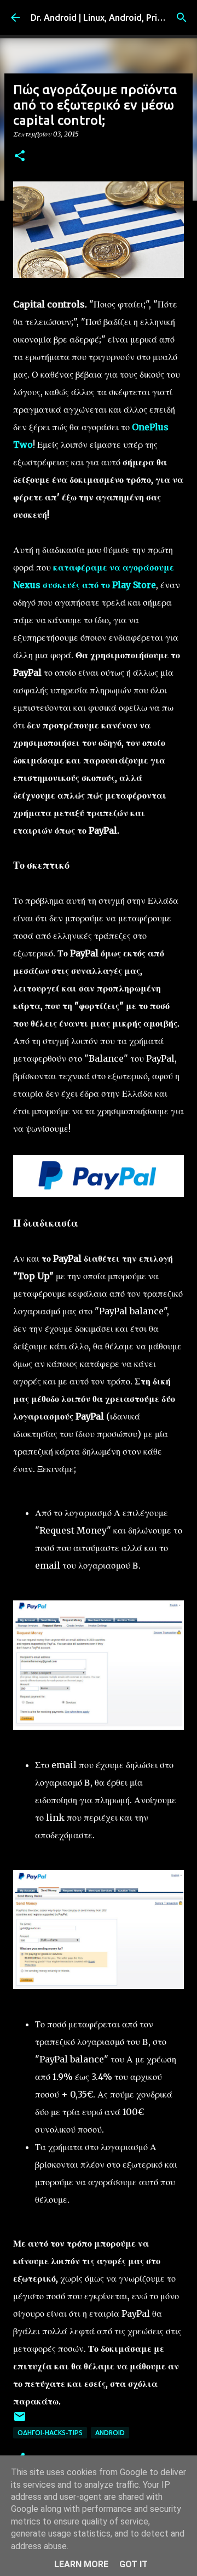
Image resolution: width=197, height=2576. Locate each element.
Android (110, 2433)
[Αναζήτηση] (182, 18)
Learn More (81, 2564)
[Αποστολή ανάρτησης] (20, 2421)
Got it (134, 2564)
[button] (20, 156)
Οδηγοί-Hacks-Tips (50, 2433)
